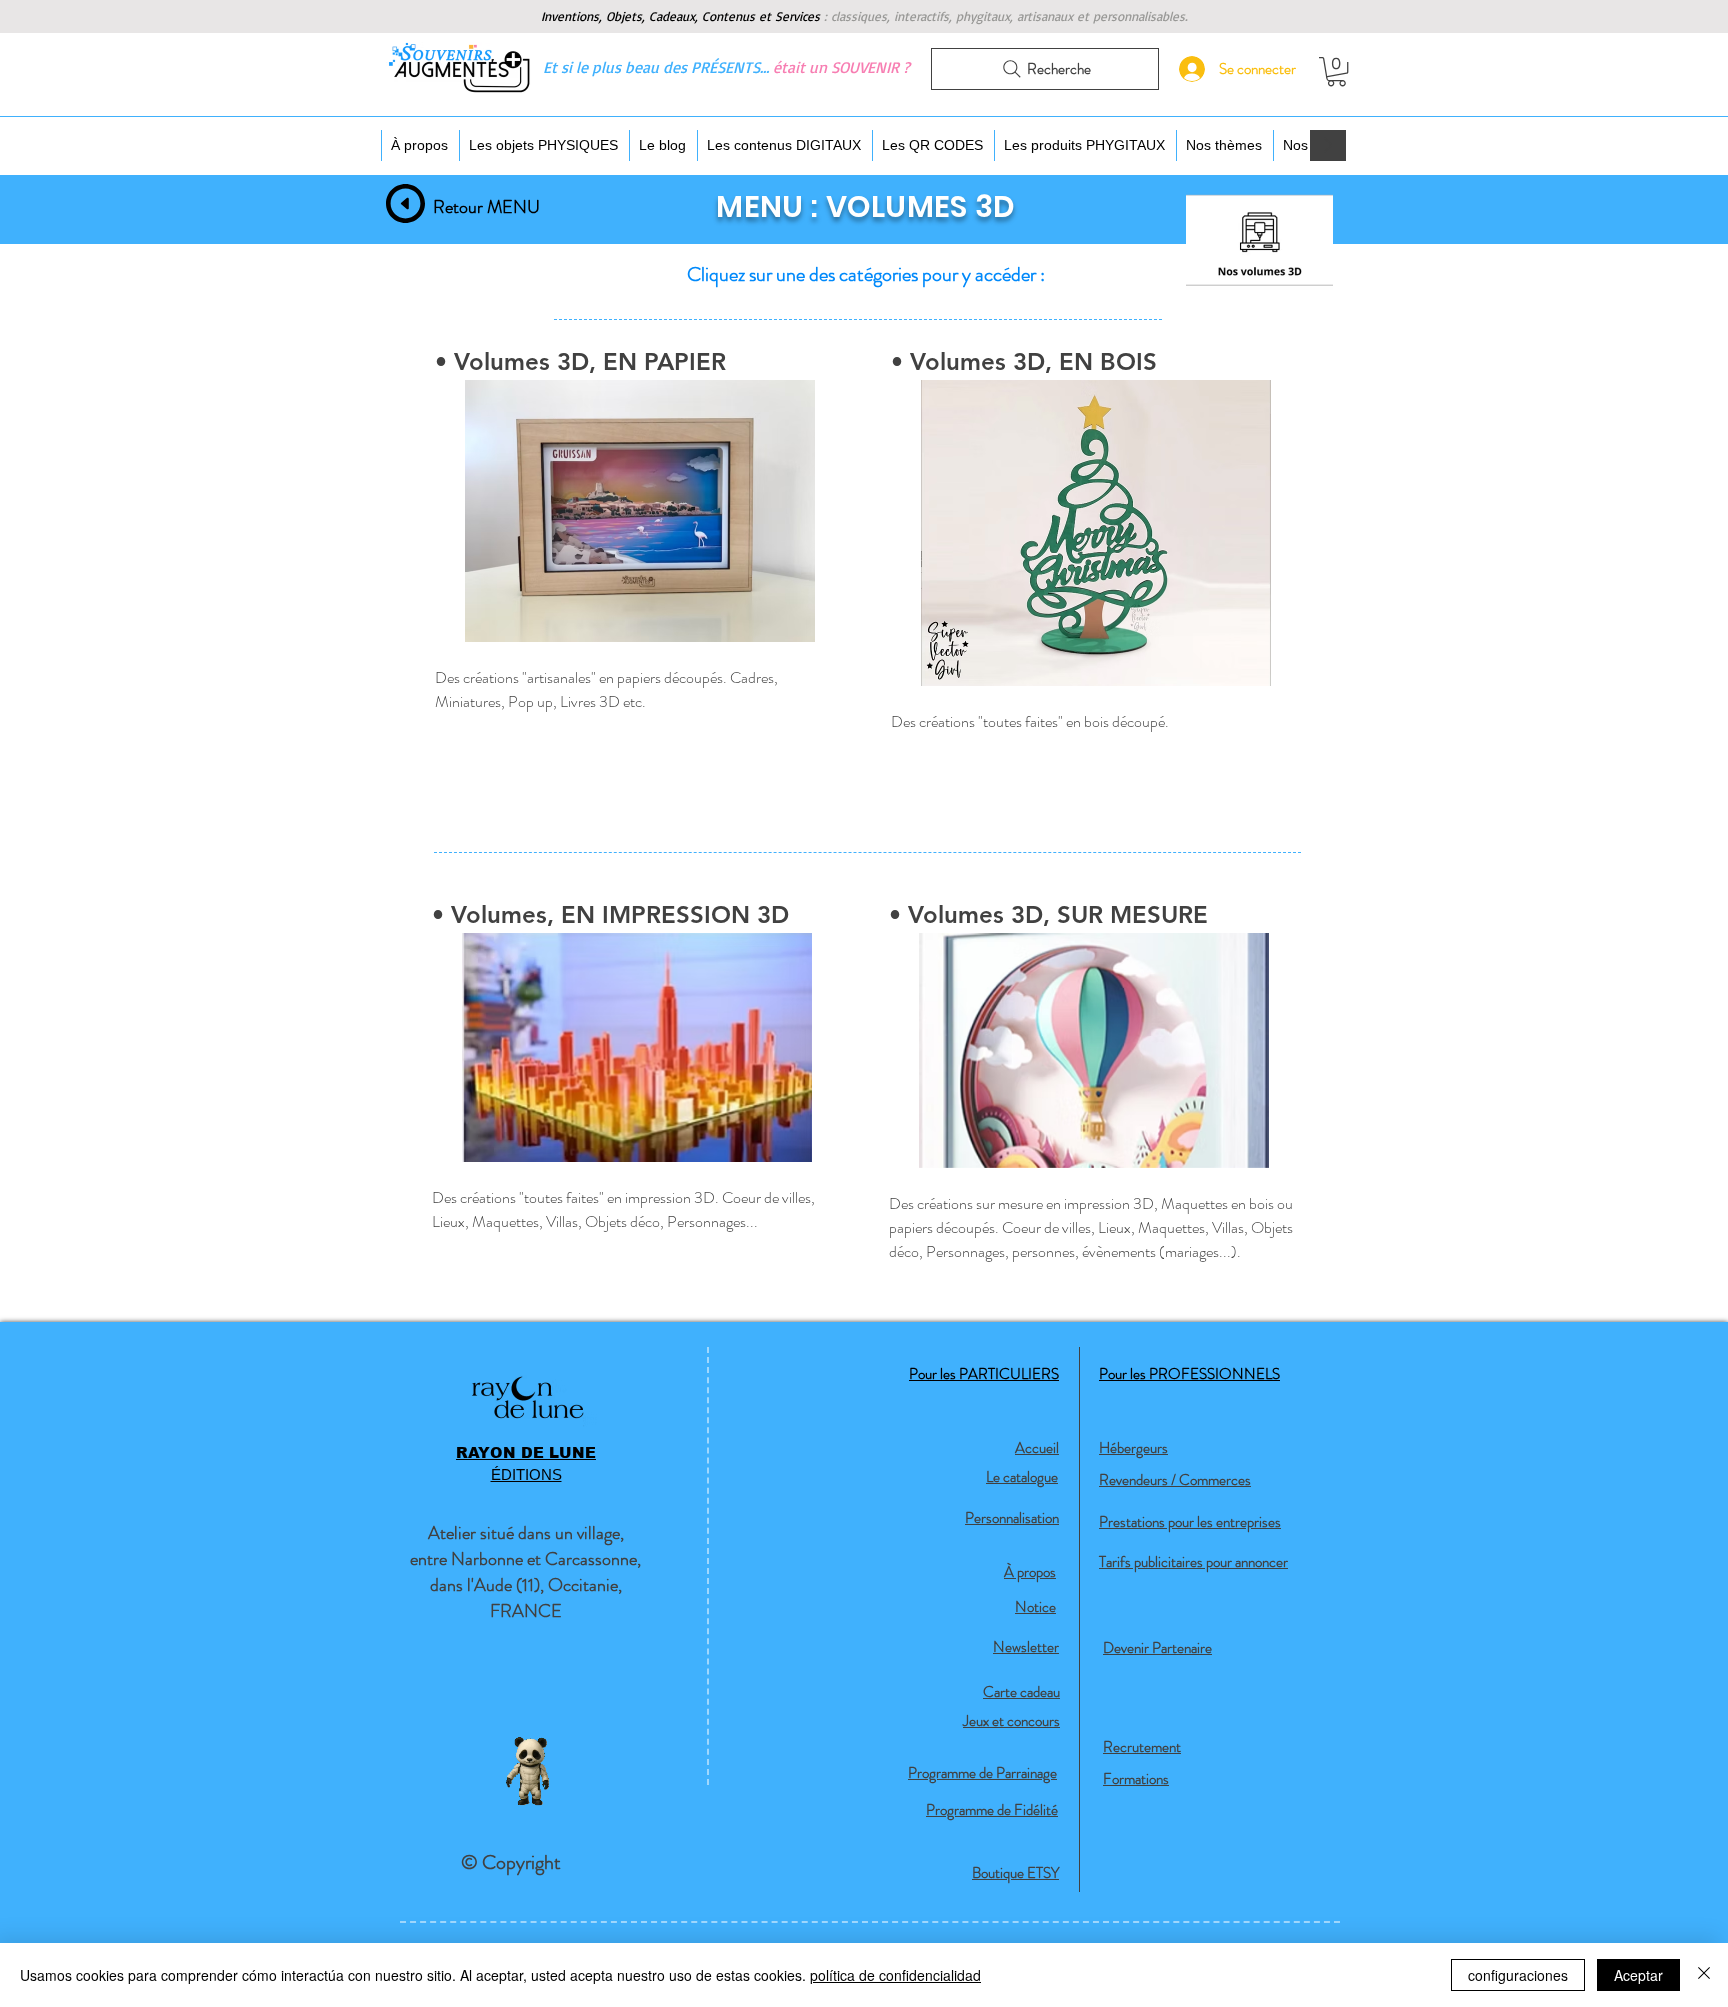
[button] (1336, 71)
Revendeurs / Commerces (1175, 1480)
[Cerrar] (1704, 1975)
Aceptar (1638, 1975)
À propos (1030, 1572)
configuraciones (1518, 1975)
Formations (1136, 1779)
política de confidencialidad (895, 1975)
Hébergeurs (1133, 1448)
